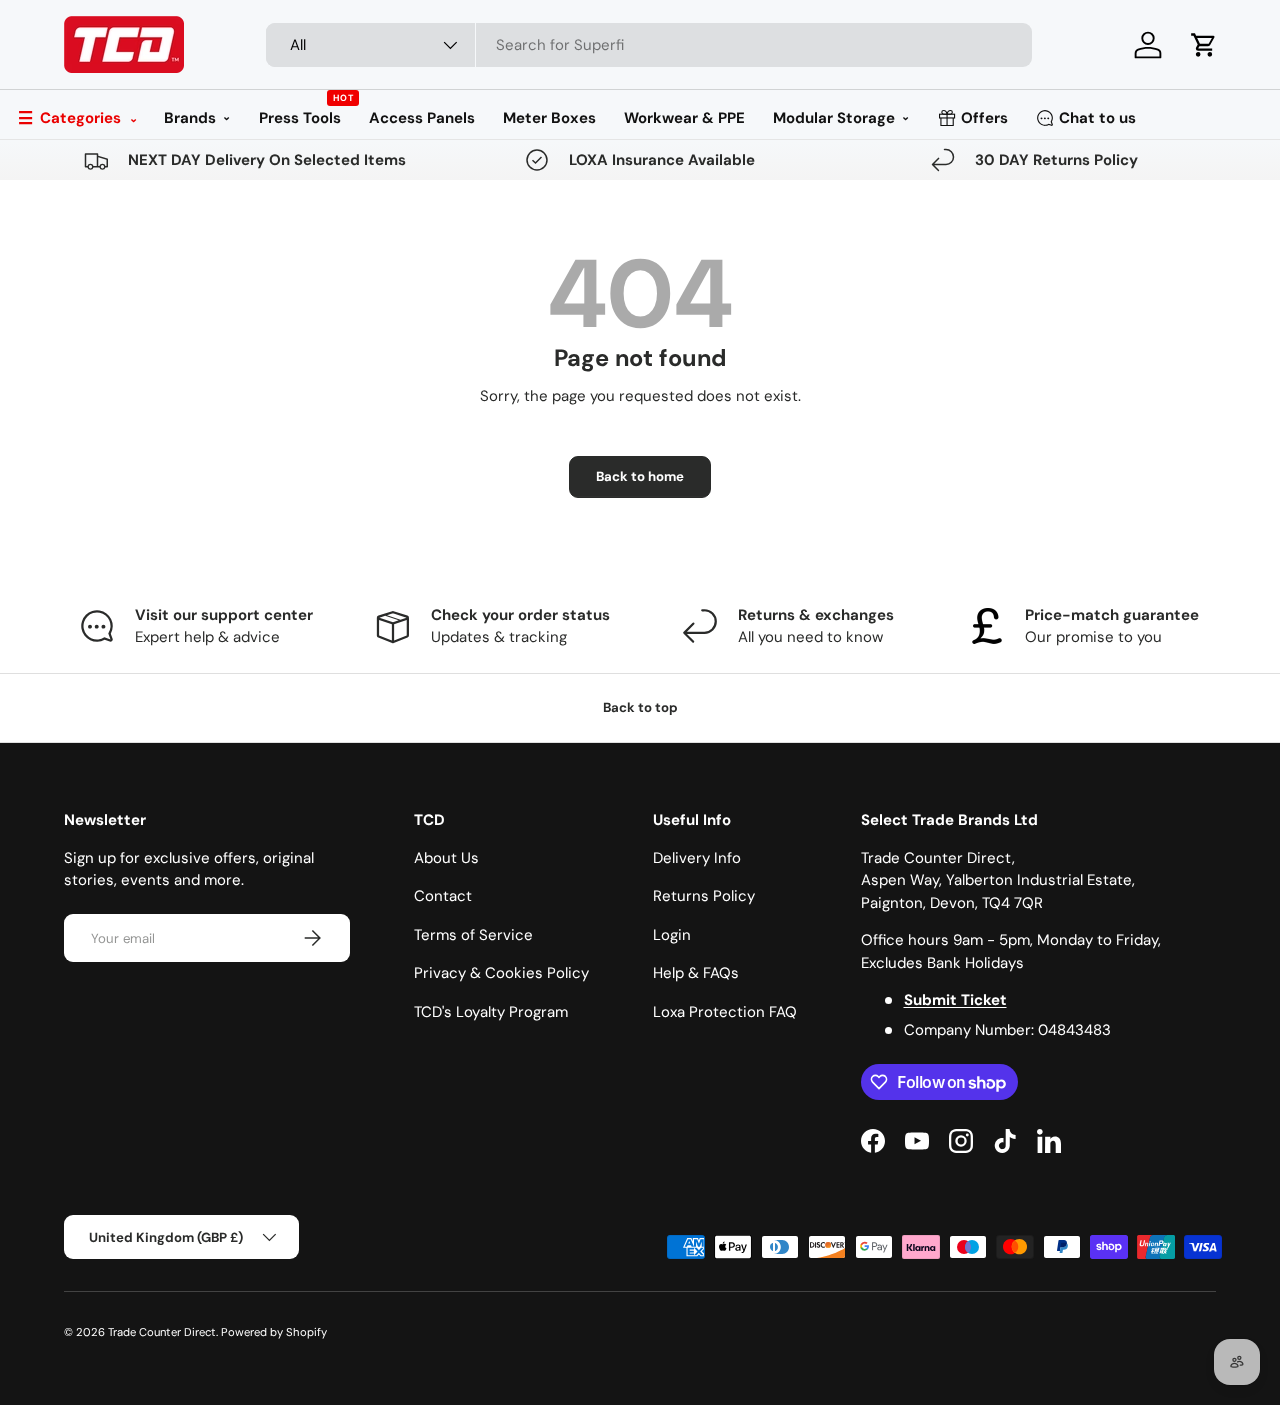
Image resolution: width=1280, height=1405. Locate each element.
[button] (1204, 45)
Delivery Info (697, 858)
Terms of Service (473, 935)
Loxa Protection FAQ (725, 1012)
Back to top (640, 707)
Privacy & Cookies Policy (501, 973)
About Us (446, 858)
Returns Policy (704, 896)
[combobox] (649, 45)
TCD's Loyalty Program (491, 1012)
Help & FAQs (696, 973)
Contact (443, 896)
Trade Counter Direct (162, 1332)
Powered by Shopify (274, 1332)
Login (672, 935)
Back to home (640, 476)
